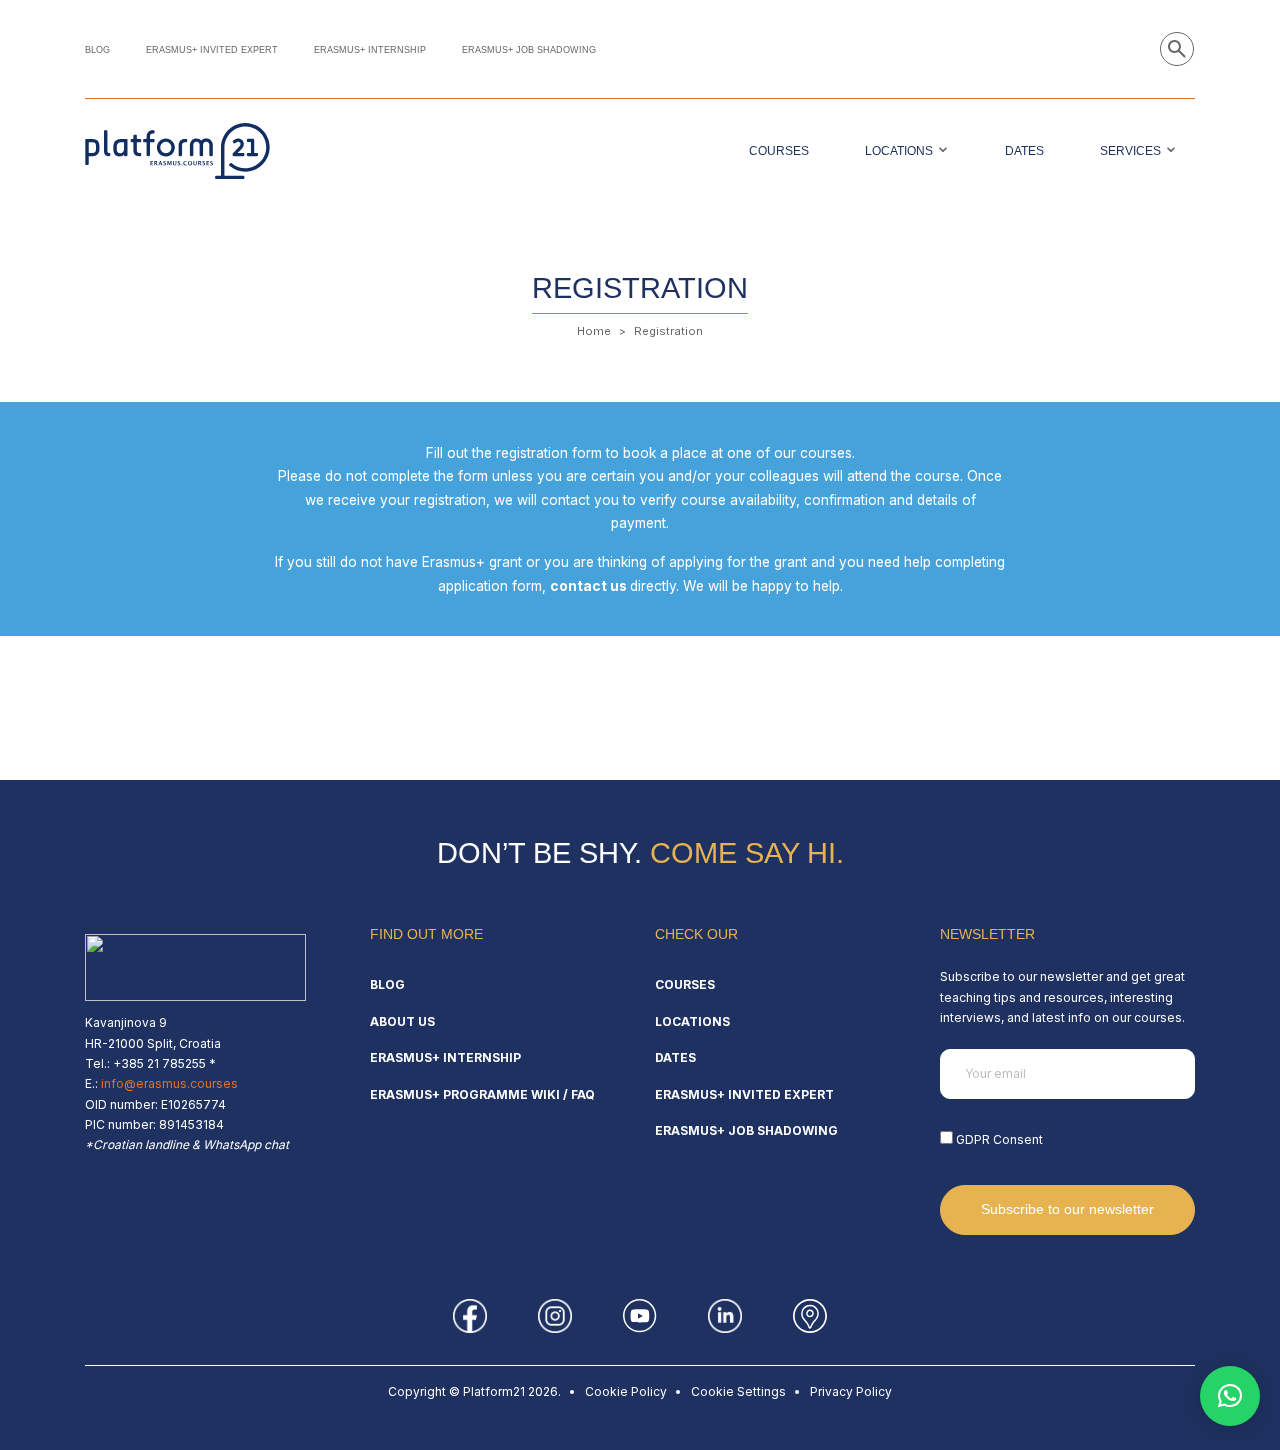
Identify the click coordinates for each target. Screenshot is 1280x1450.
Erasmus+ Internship (370, 50)
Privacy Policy (851, 1391)
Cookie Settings (738, 1391)
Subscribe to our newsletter (1067, 1209)
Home (594, 331)
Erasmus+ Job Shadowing (529, 50)
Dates (1024, 151)
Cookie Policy (626, 1391)
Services (1130, 151)
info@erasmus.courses (169, 1083)
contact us (588, 586)
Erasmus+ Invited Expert (212, 50)
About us (402, 1021)
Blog (97, 50)
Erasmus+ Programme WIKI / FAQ (482, 1094)
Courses (779, 151)
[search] (1177, 49)
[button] (1230, 1396)
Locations (899, 151)
